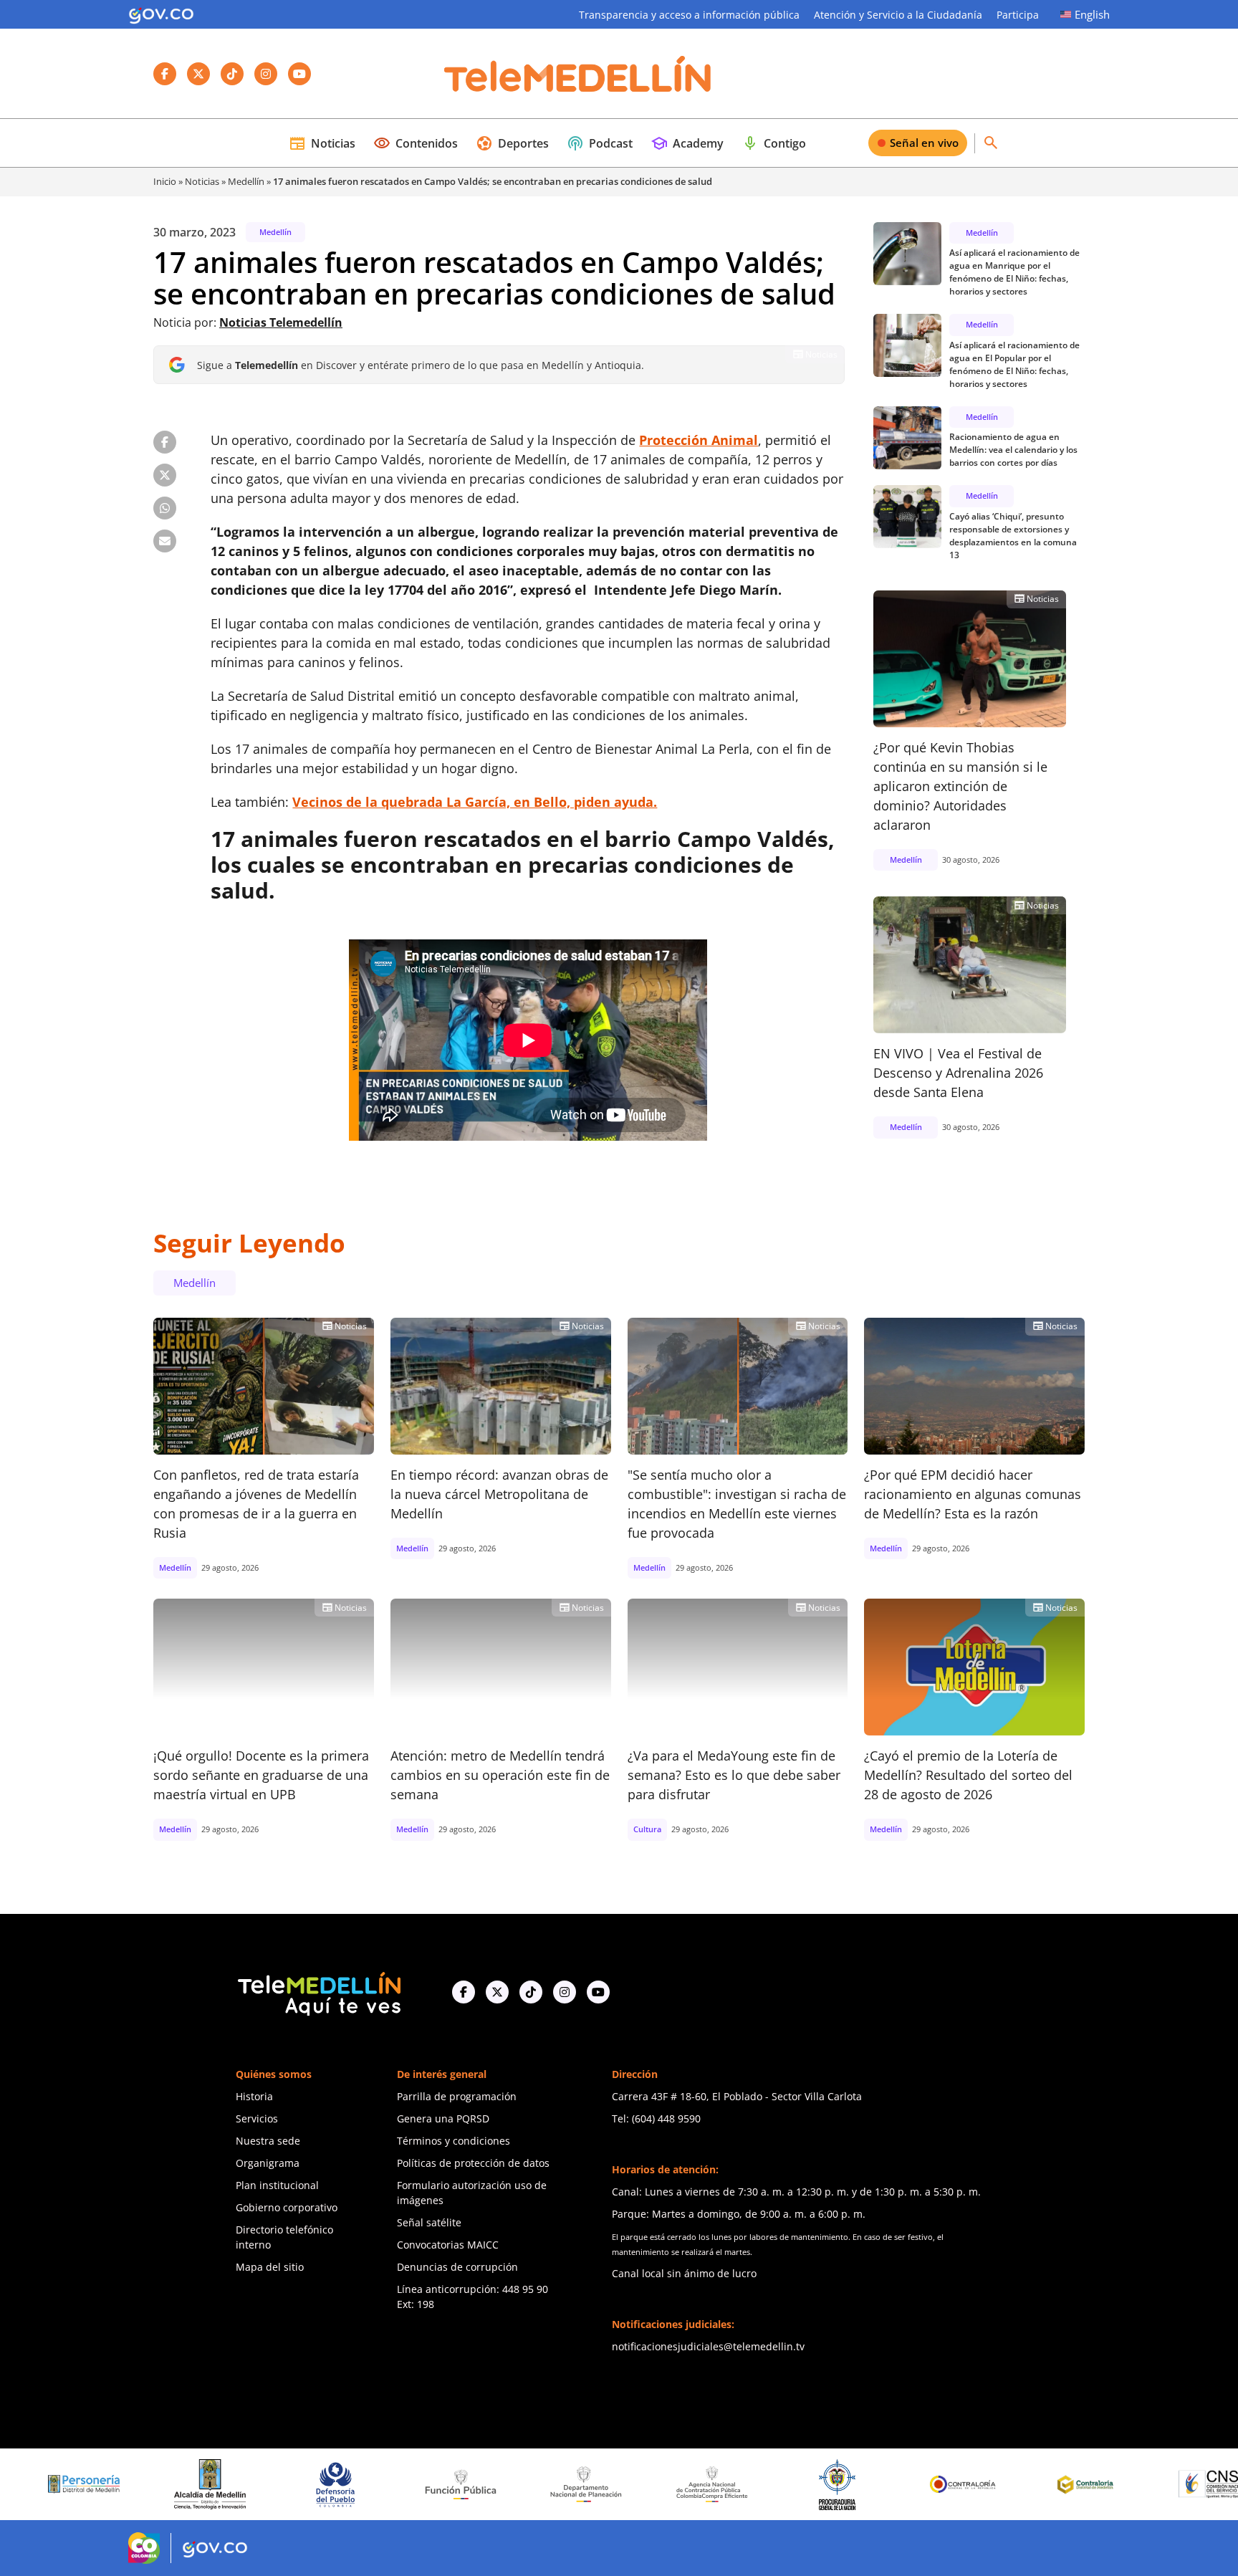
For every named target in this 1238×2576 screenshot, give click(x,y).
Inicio (165, 181)
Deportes (512, 143)
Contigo (774, 143)
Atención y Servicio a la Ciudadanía (898, 15)
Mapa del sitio (270, 2267)
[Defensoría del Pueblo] (236, 2484)
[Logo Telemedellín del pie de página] (318, 1992)
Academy (687, 143)
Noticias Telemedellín (281, 322)
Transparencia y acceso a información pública (689, 15)
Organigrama (268, 2163)
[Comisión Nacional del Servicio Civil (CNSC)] (1115, 2484)
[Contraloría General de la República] (863, 2484)
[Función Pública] (361, 2484)
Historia (254, 2096)
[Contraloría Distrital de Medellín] (989, 2484)
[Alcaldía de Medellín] (110, 2484)
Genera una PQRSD (443, 2118)
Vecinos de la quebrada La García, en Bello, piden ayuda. (475, 802)
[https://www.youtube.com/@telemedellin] (598, 1992)
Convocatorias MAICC (448, 2245)
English (1092, 14)
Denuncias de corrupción (457, 2267)
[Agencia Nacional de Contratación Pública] (612, 2484)
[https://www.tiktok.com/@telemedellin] (531, 1992)
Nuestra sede (268, 2141)
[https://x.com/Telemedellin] (497, 1992)
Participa (1018, 15)
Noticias (322, 143)
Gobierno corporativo (287, 2207)
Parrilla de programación (457, 2096)
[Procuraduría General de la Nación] (738, 2484)
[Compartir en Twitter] (165, 475)
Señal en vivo (924, 143)
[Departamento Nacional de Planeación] (486, 2484)
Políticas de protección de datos (473, 2163)
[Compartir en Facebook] (165, 442)
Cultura (647, 1829)
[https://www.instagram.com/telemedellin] (565, 1992)
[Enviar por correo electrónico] (165, 541)
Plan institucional (277, 2185)
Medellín (246, 181)
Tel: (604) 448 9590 (656, 2118)
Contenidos (416, 143)
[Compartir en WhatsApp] (165, 508)
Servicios (257, 2118)
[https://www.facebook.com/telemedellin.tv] (464, 1992)
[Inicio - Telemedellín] (577, 74)
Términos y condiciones (454, 2141)
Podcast (600, 143)
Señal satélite (429, 2222)
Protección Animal (699, 440)
